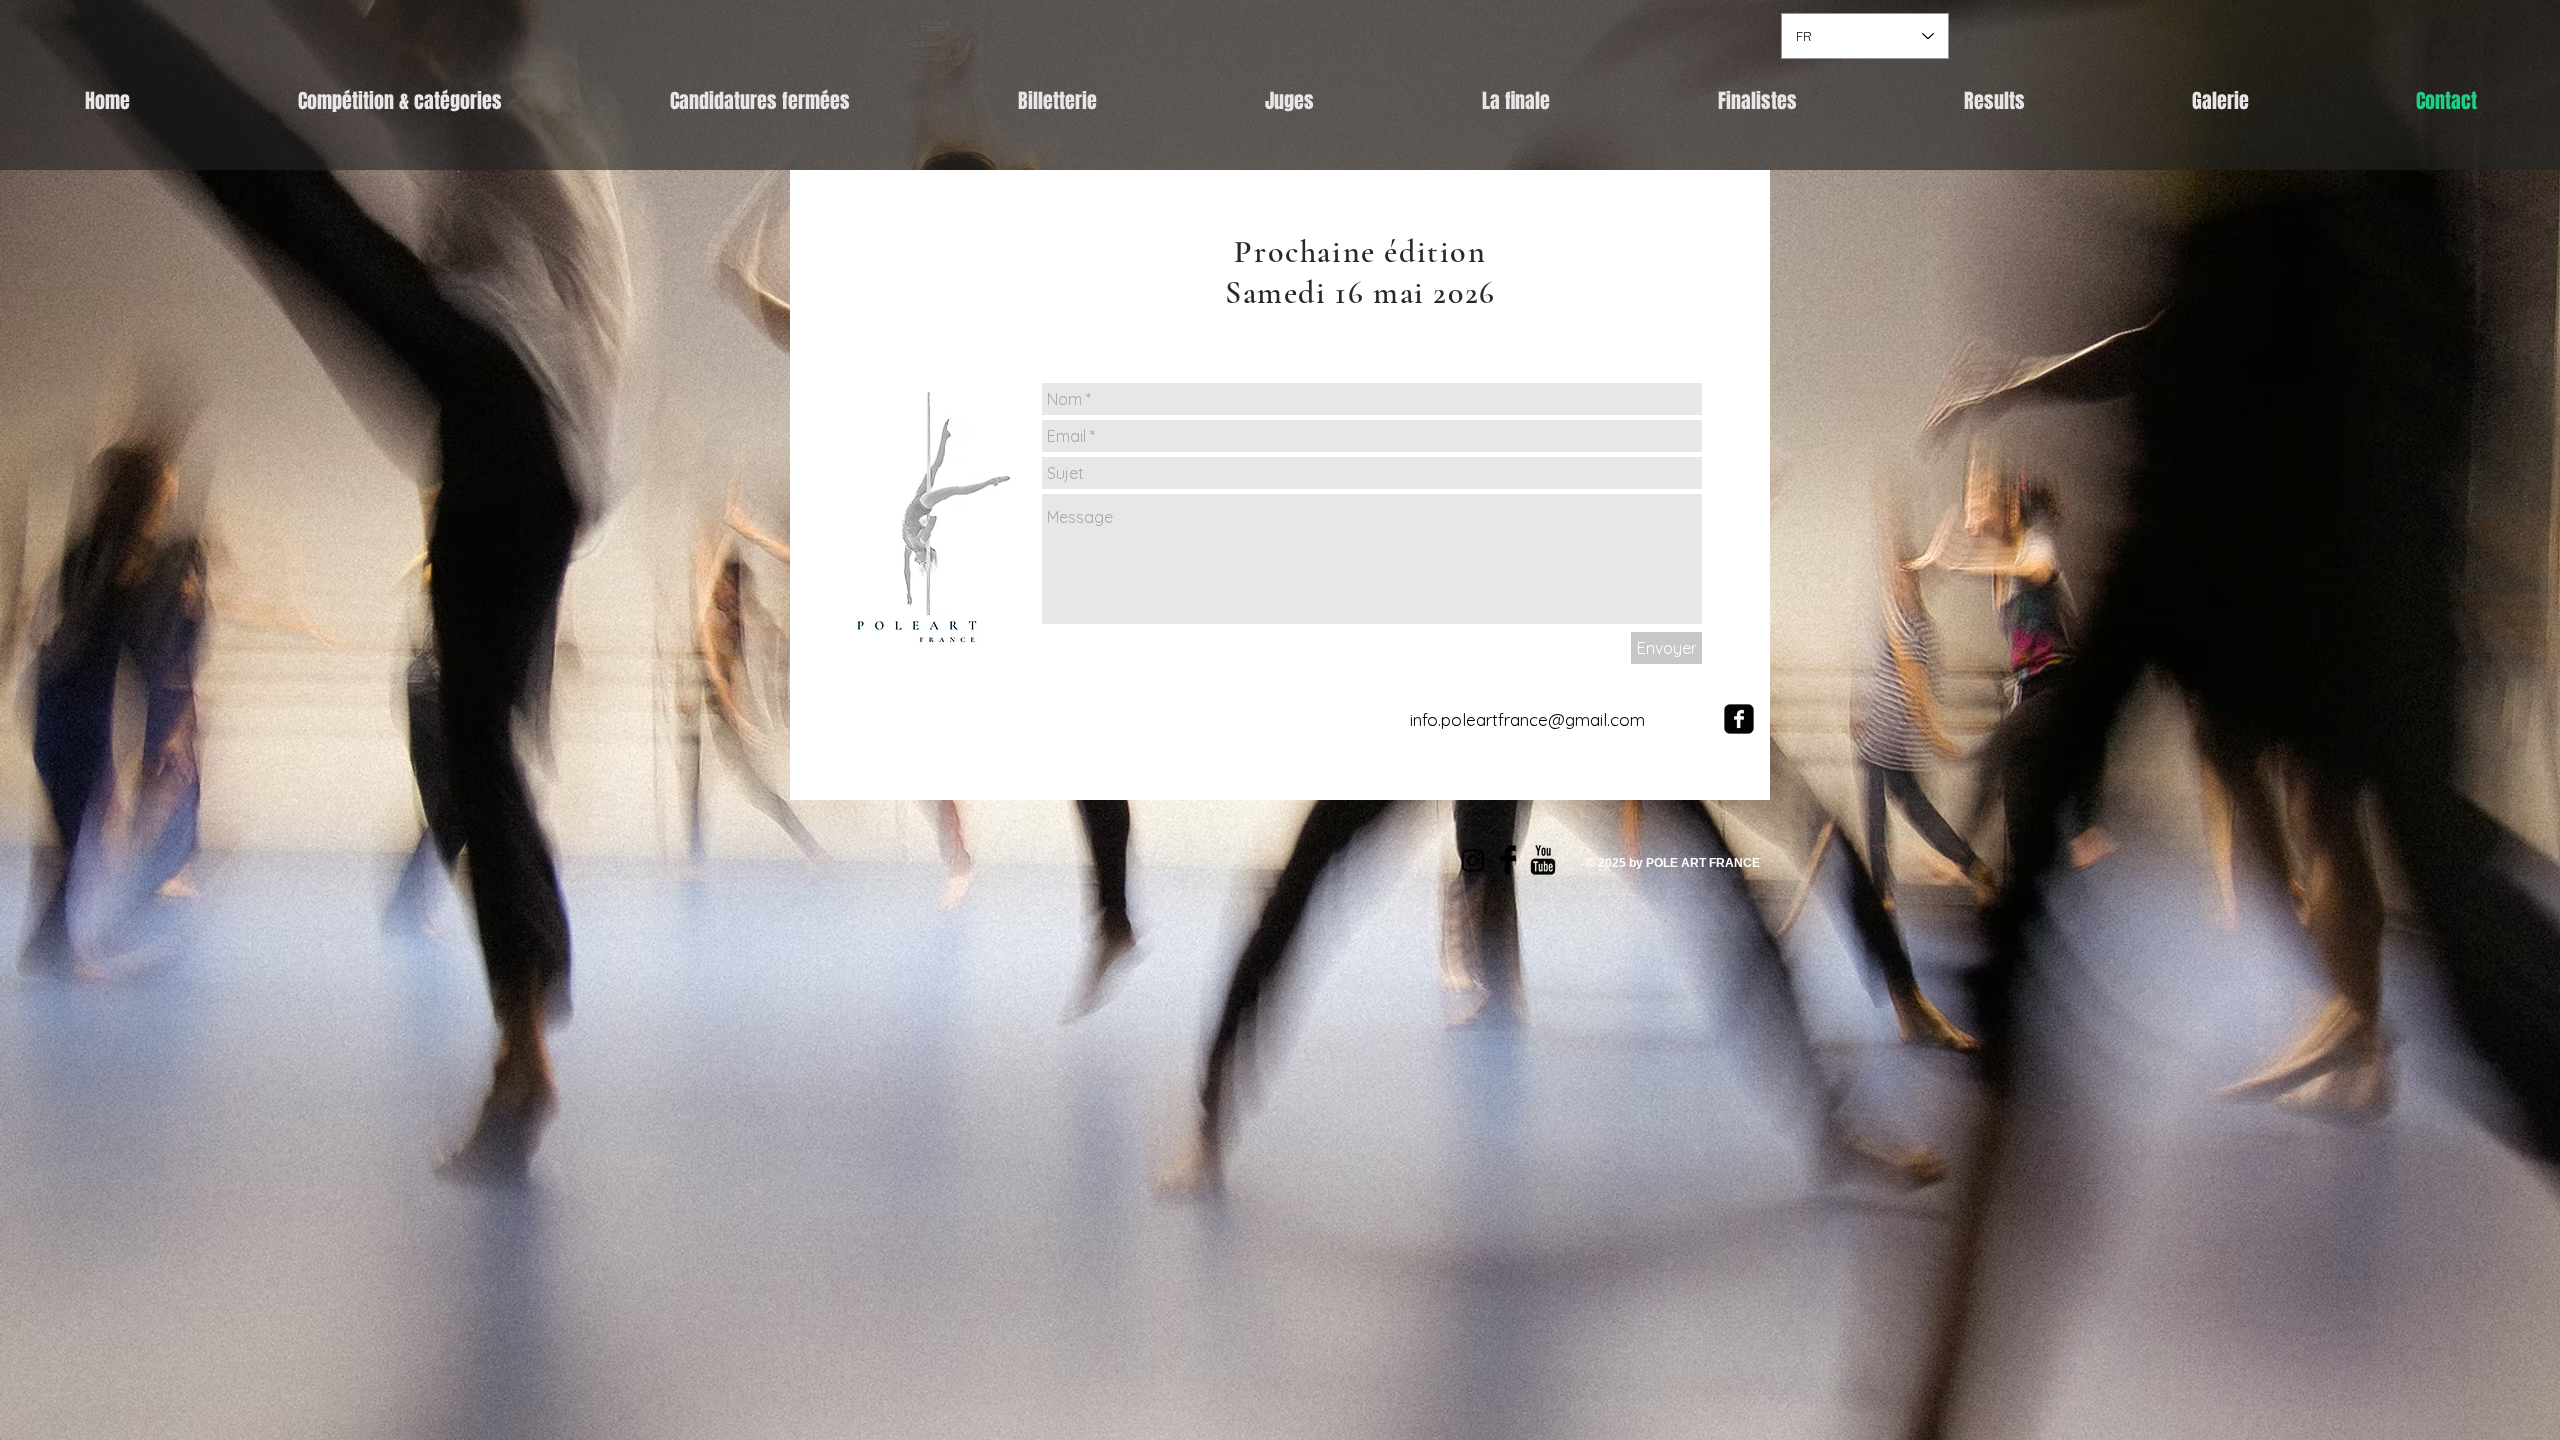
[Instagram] (1473, 860)
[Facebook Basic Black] (1508, 860)
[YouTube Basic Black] (1543, 860)
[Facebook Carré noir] (1739, 719)
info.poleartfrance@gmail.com (1527, 719)
